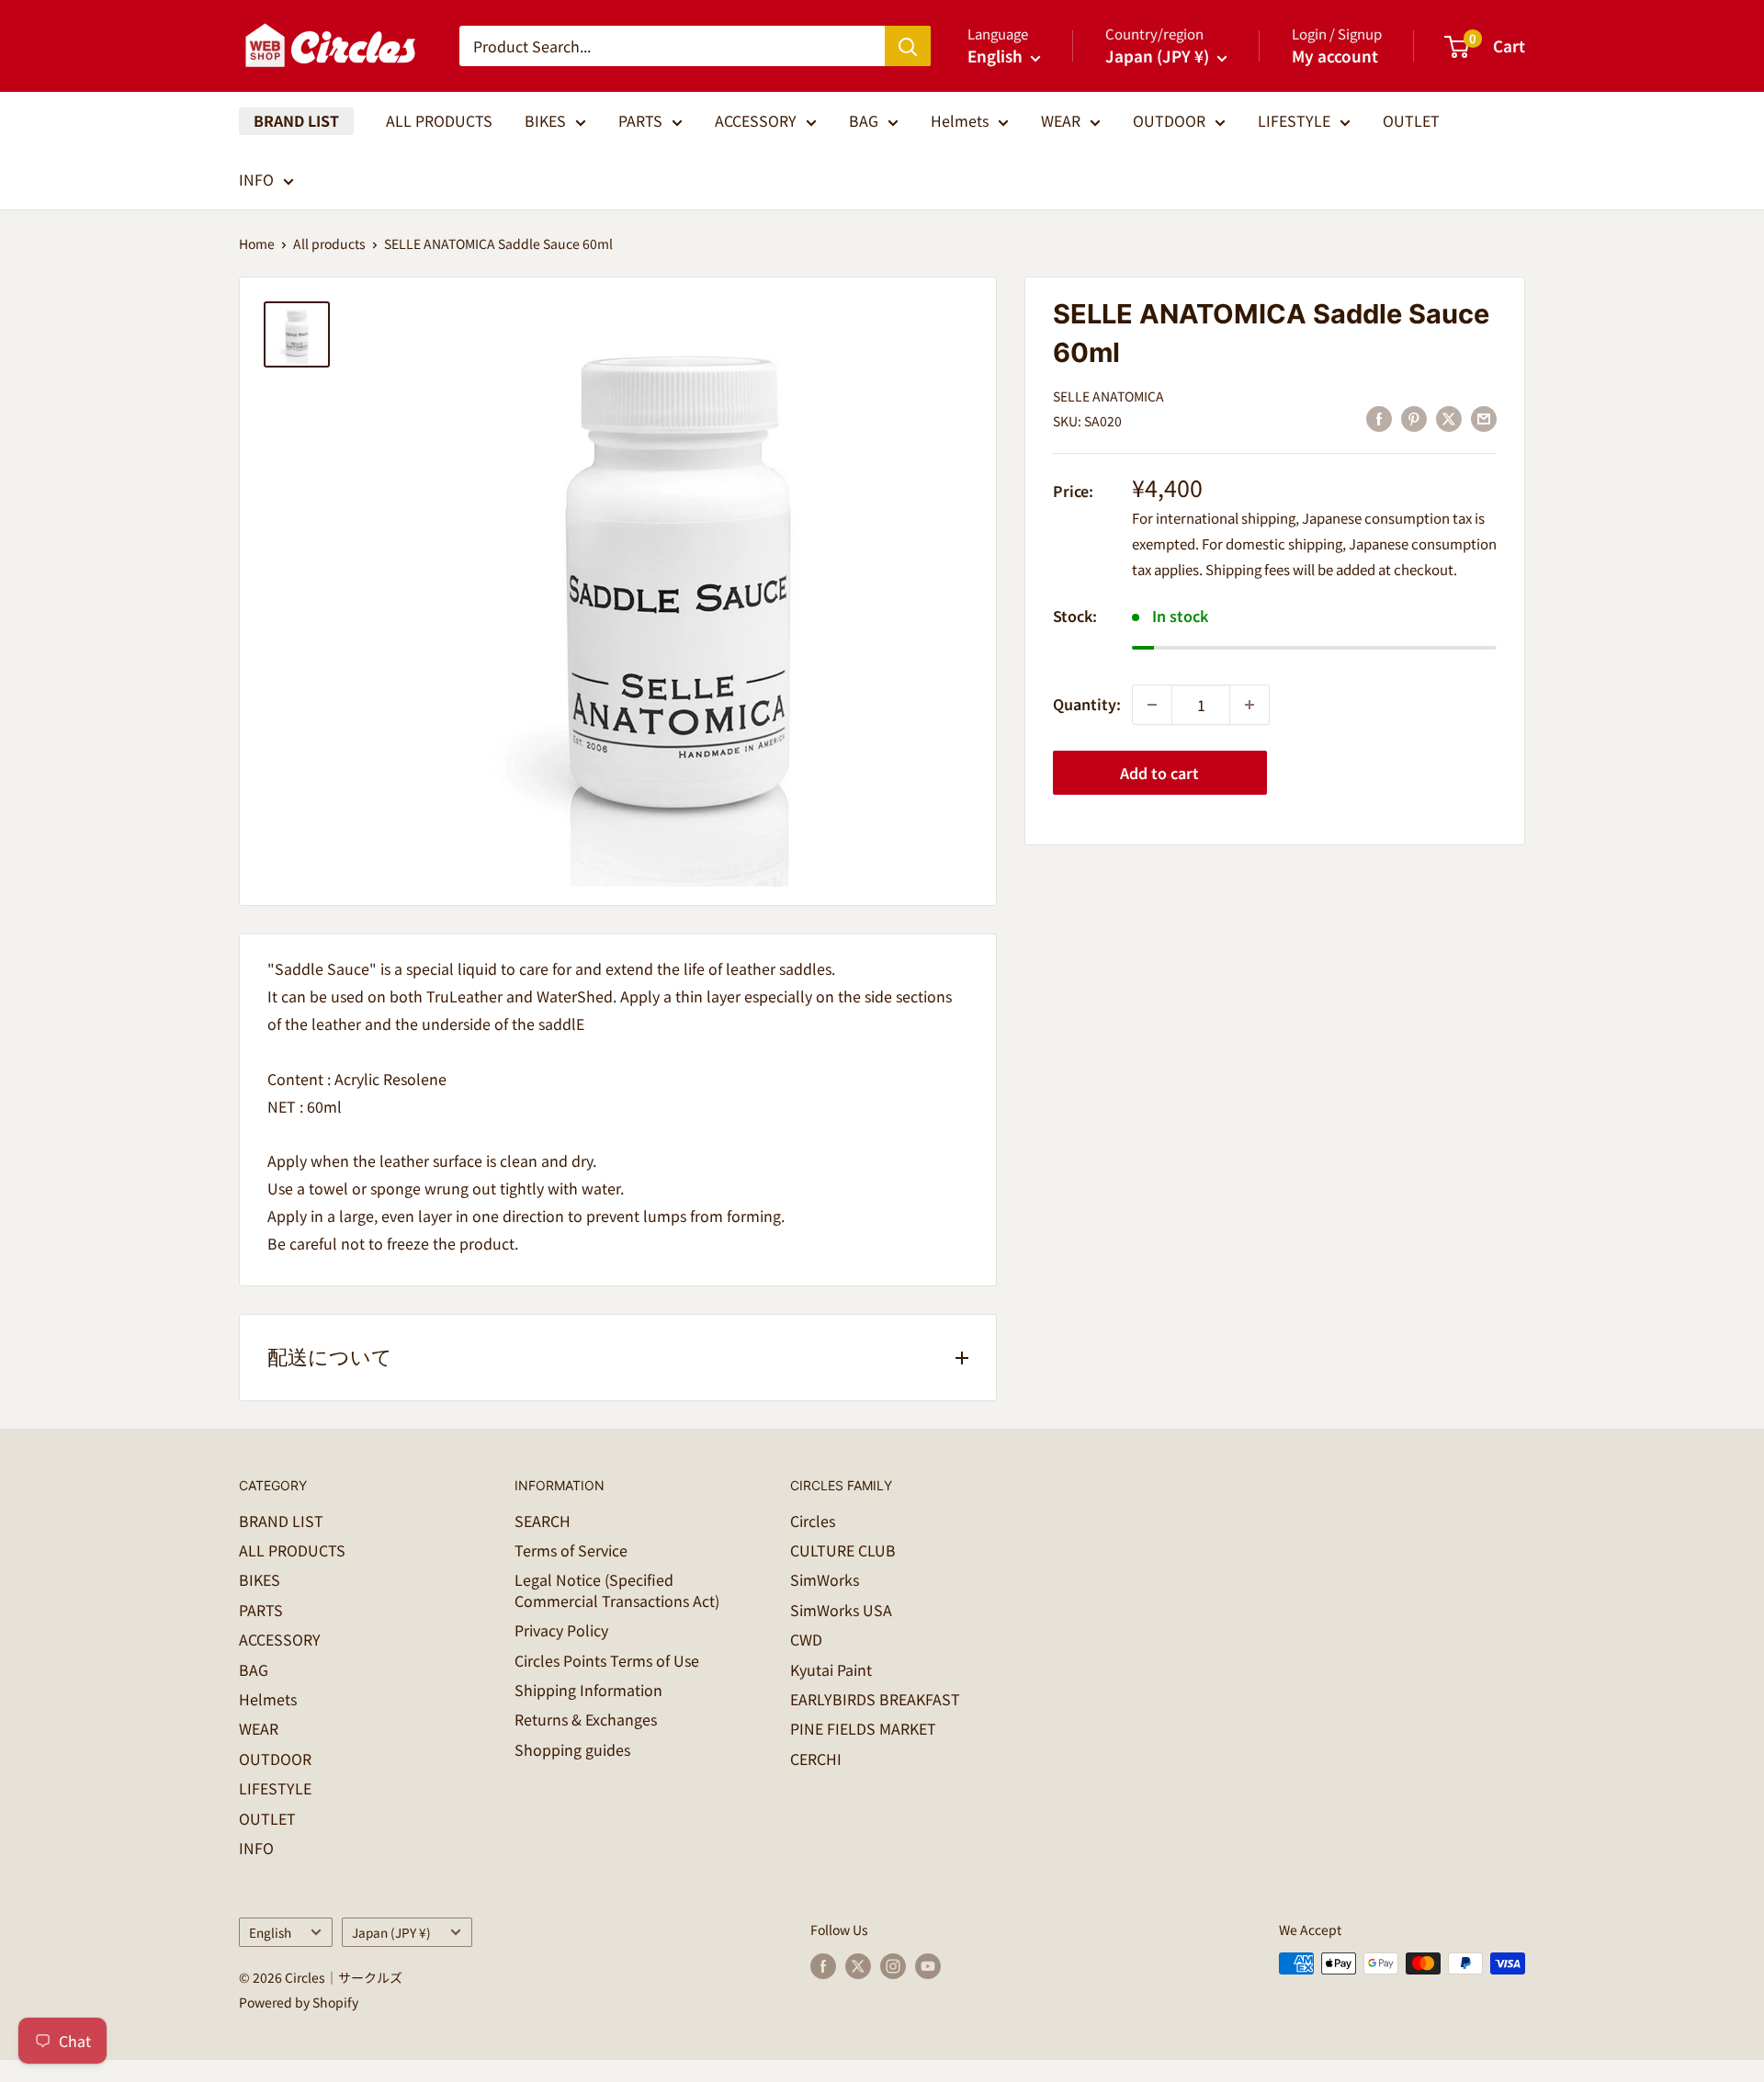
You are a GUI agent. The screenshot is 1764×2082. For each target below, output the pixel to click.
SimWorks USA (841, 1610)
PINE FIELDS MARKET (863, 1728)
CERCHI (816, 1759)
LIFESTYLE (1294, 120)
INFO (256, 179)
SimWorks (825, 1579)
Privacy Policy (561, 1630)
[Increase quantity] (1249, 705)
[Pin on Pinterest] (1414, 419)
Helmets (960, 120)
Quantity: (1087, 704)
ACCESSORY (756, 120)
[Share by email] (1484, 419)
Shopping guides (572, 1749)
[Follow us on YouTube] (928, 1966)
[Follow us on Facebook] (823, 1966)
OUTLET (1411, 120)
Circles (813, 1521)
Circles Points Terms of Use (607, 1660)
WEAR (1061, 120)
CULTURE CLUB (843, 1550)
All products (329, 243)
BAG (864, 120)
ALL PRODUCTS (439, 120)
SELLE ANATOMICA (1108, 396)
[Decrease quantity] (1152, 705)
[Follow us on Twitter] (858, 1966)
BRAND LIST (296, 120)
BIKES (545, 120)
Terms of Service (571, 1550)
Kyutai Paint (831, 1669)
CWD (806, 1639)
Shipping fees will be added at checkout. (1331, 568)
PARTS (640, 120)
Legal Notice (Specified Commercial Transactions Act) (617, 1590)
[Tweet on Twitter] (1449, 419)
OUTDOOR (1169, 120)
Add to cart (1159, 773)
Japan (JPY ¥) (391, 1932)
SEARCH (543, 1521)
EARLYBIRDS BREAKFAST (875, 1699)
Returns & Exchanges (586, 1719)
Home (257, 243)
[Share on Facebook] (1379, 419)
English (270, 1932)
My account (1335, 56)
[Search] (908, 46)
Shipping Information (588, 1690)
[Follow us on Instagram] (893, 1966)
